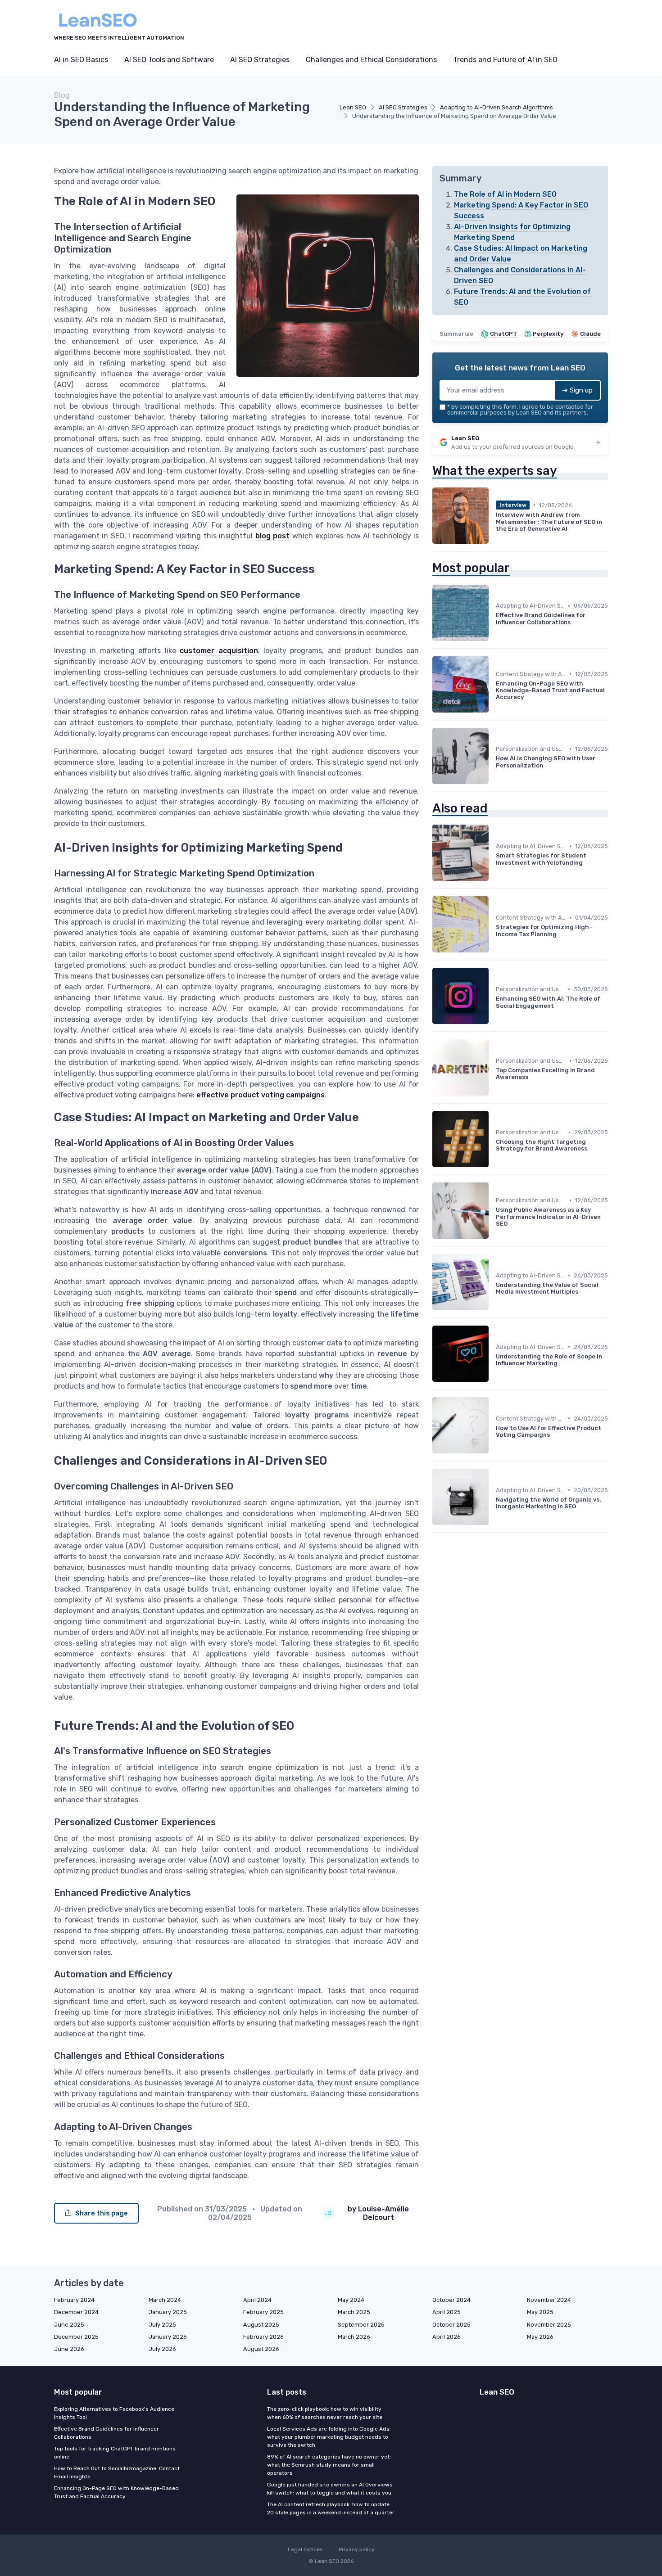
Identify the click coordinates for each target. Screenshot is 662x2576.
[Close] (494, 1266)
